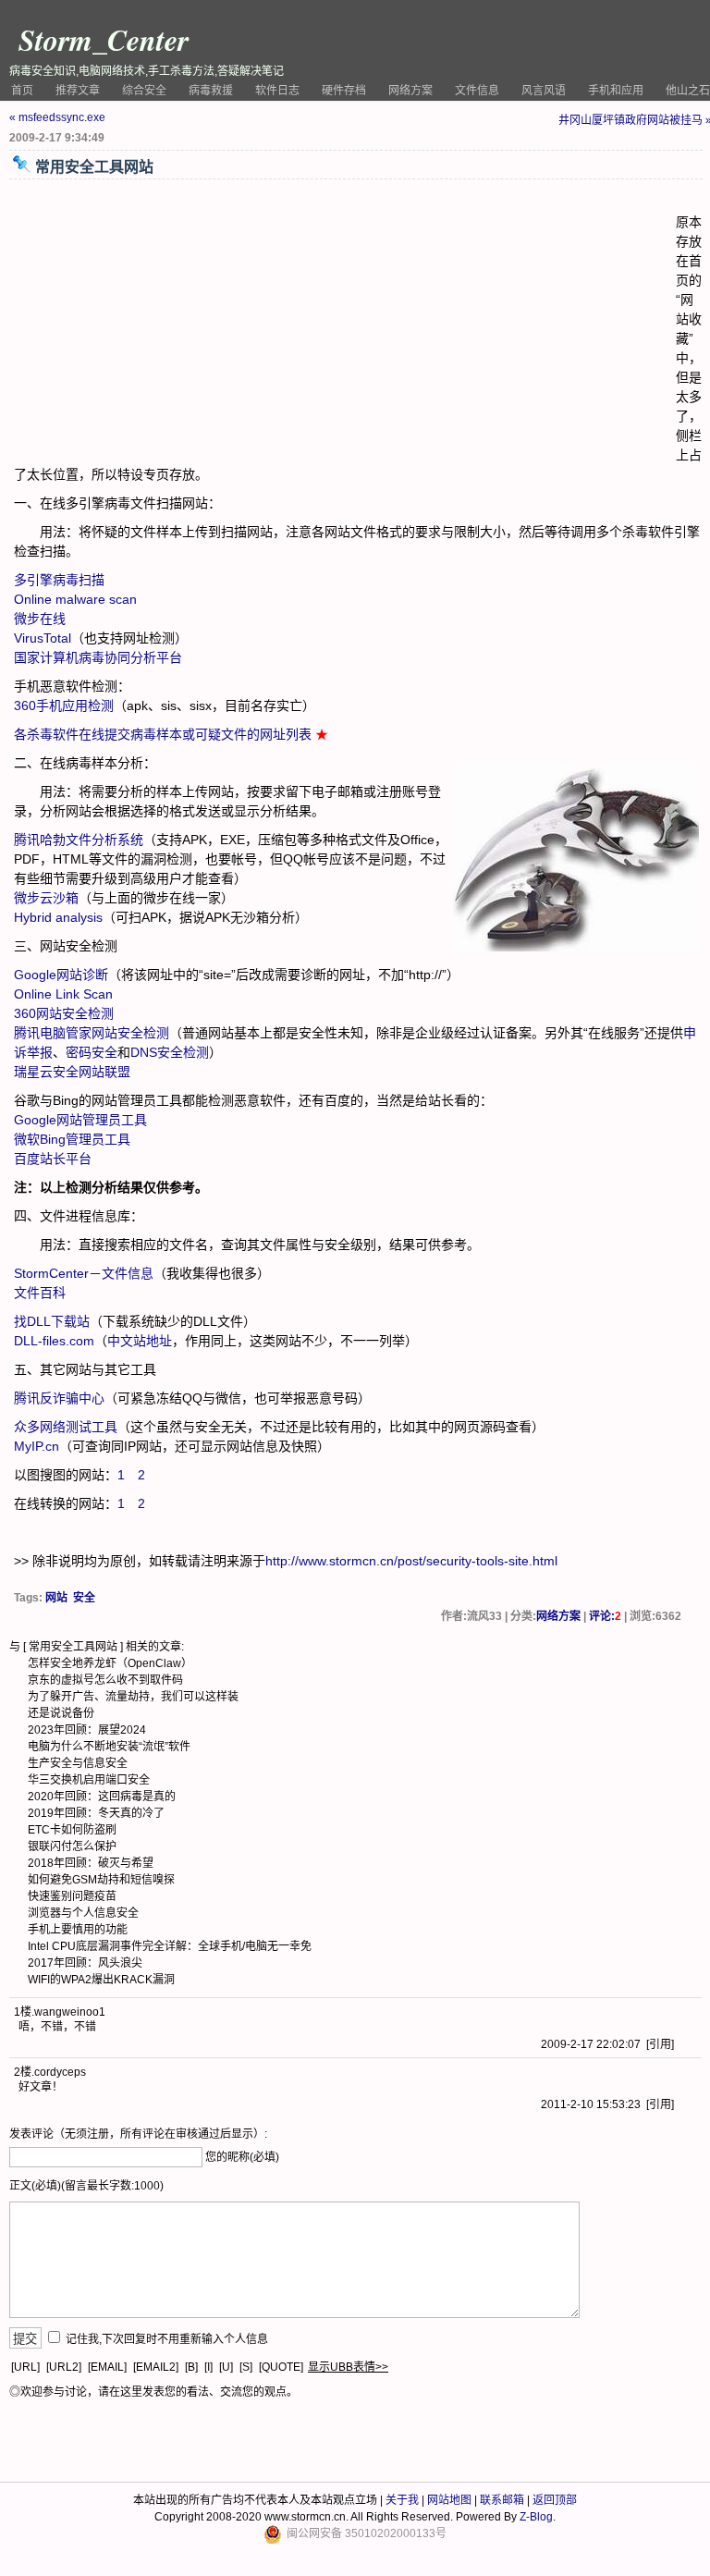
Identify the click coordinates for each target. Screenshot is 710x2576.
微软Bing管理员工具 (72, 1139)
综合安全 (144, 91)
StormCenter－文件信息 (84, 1273)
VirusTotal (43, 638)
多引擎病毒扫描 (59, 580)
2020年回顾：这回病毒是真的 (102, 1797)
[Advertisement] (345, 323)
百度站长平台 (53, 1159)
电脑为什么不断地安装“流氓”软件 (109, 1747)
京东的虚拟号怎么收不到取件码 (105, 1680)
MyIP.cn (37, 1446)
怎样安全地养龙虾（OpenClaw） (110, 1663)
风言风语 (544, 91)
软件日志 (277, 91)
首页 (22, 91)
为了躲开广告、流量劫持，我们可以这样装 (133, 1697)
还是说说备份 (61, 1713)
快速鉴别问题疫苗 (72, 1896)
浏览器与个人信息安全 (83, 1913)
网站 (56, 1598)
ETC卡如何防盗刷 (72, 1830)
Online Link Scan (63, 994)
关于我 (402, 2500)
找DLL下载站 (52, 1321)
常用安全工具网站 (73, 1647)
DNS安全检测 (170, 1052)
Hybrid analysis (58, 917)
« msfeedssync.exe (57, 117)
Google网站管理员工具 (80, 1120)
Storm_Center (104, 39)
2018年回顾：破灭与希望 (91, 1863)
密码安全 (92, 1052)
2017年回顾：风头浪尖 (85, 1963)
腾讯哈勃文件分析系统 (79, 840)
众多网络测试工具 (66, 1427)
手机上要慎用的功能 (78, 1930)
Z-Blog (536, 2517)
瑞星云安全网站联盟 (72, 1072)
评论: (605, 1616)
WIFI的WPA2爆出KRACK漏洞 (101, 1980)
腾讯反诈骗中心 (59, 1398)
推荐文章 (78, 91)
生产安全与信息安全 (78, 1763)
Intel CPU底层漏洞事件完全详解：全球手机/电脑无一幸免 (170, 1946)
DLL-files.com (54, 1341)
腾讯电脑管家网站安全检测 (92, 1033)
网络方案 (410, 91)
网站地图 (449, 2500)
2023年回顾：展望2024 (87, 1730)
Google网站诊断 (61, 975)
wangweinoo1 (70, 2012)
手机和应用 (616, 91)
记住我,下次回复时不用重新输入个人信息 (167, 2339)
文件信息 (477, 91)
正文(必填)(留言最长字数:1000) (86, 2186)
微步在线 (40, 619)
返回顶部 (555, 2500)
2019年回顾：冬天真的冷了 (96, 1813)
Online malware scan (75, 599)
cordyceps (60, 2072)
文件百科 (40, 1293)
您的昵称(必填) (242, 2157)
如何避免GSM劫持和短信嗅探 (101, 1880)
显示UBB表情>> (348, 2367)
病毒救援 (211, 91)
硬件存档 (344, 91)
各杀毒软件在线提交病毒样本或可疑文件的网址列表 (163, 734)
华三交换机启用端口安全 (89, 1780)
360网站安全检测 (64, 1013)
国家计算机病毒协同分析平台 (98, 657)
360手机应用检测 (64, 705)
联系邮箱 (502, 2500)
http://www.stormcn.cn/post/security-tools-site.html (411, 1561)
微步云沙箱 (46, 898)
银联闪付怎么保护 (72, 1846)
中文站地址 (140, 1341)
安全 (84, 1598)
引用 (660, 2044)
